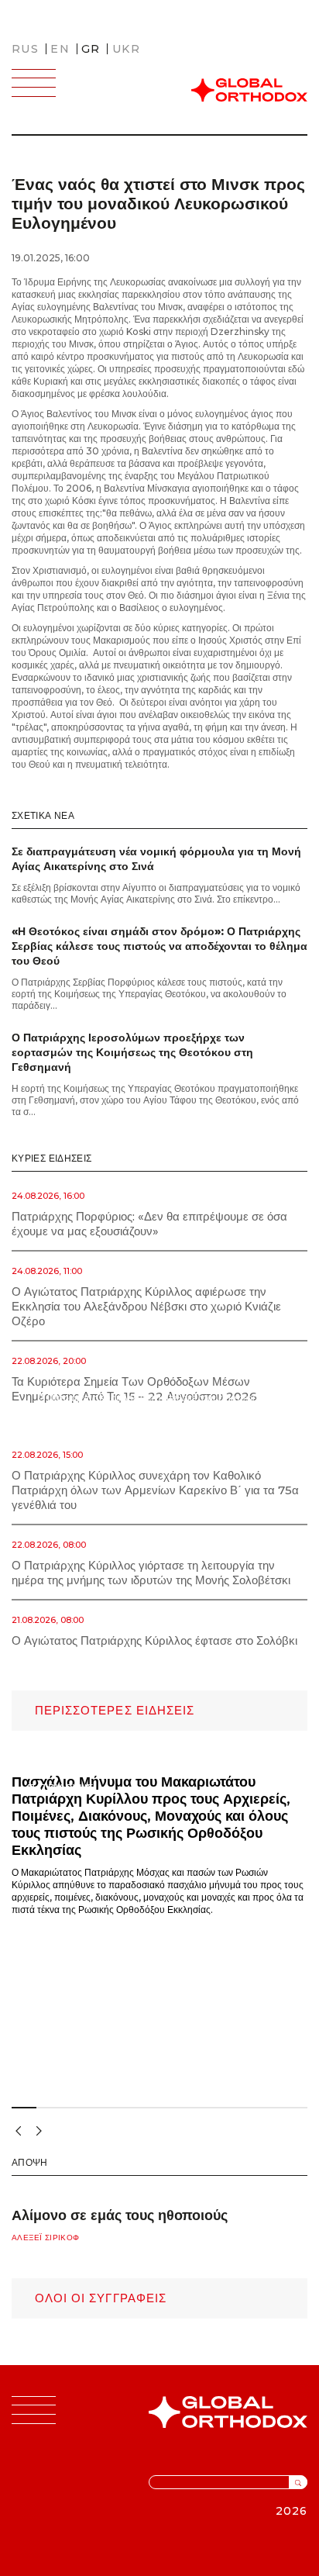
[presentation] (16, 2130)
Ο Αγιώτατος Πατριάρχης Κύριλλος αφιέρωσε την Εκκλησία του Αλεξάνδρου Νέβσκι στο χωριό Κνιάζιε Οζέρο (146, 1306)
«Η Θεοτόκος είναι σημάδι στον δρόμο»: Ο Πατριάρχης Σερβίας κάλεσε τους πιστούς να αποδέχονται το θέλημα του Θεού (159, 946)
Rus (25, 49)
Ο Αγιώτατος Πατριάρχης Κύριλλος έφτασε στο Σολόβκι (154, 1640)
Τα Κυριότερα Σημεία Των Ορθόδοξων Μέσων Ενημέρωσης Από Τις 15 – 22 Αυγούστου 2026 (134, 1389)
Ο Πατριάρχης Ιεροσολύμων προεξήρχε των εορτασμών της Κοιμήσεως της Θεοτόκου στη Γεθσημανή (132, 1052)
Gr (91, 49)
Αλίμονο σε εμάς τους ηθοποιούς (120, 2215)
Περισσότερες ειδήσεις (115, 1710)
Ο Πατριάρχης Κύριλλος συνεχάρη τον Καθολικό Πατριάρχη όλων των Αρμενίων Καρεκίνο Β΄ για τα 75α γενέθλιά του (155, 1490)
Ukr (126, 49)
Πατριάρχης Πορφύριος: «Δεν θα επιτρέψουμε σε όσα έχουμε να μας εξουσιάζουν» (149, 1224)
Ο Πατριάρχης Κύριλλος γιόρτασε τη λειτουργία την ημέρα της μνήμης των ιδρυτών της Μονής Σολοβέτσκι (151, 1573)
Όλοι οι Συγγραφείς (101, 2298)
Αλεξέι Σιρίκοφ (45, 2238)
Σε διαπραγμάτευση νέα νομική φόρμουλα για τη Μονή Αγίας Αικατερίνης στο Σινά (156, 859)
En (60, 49)
